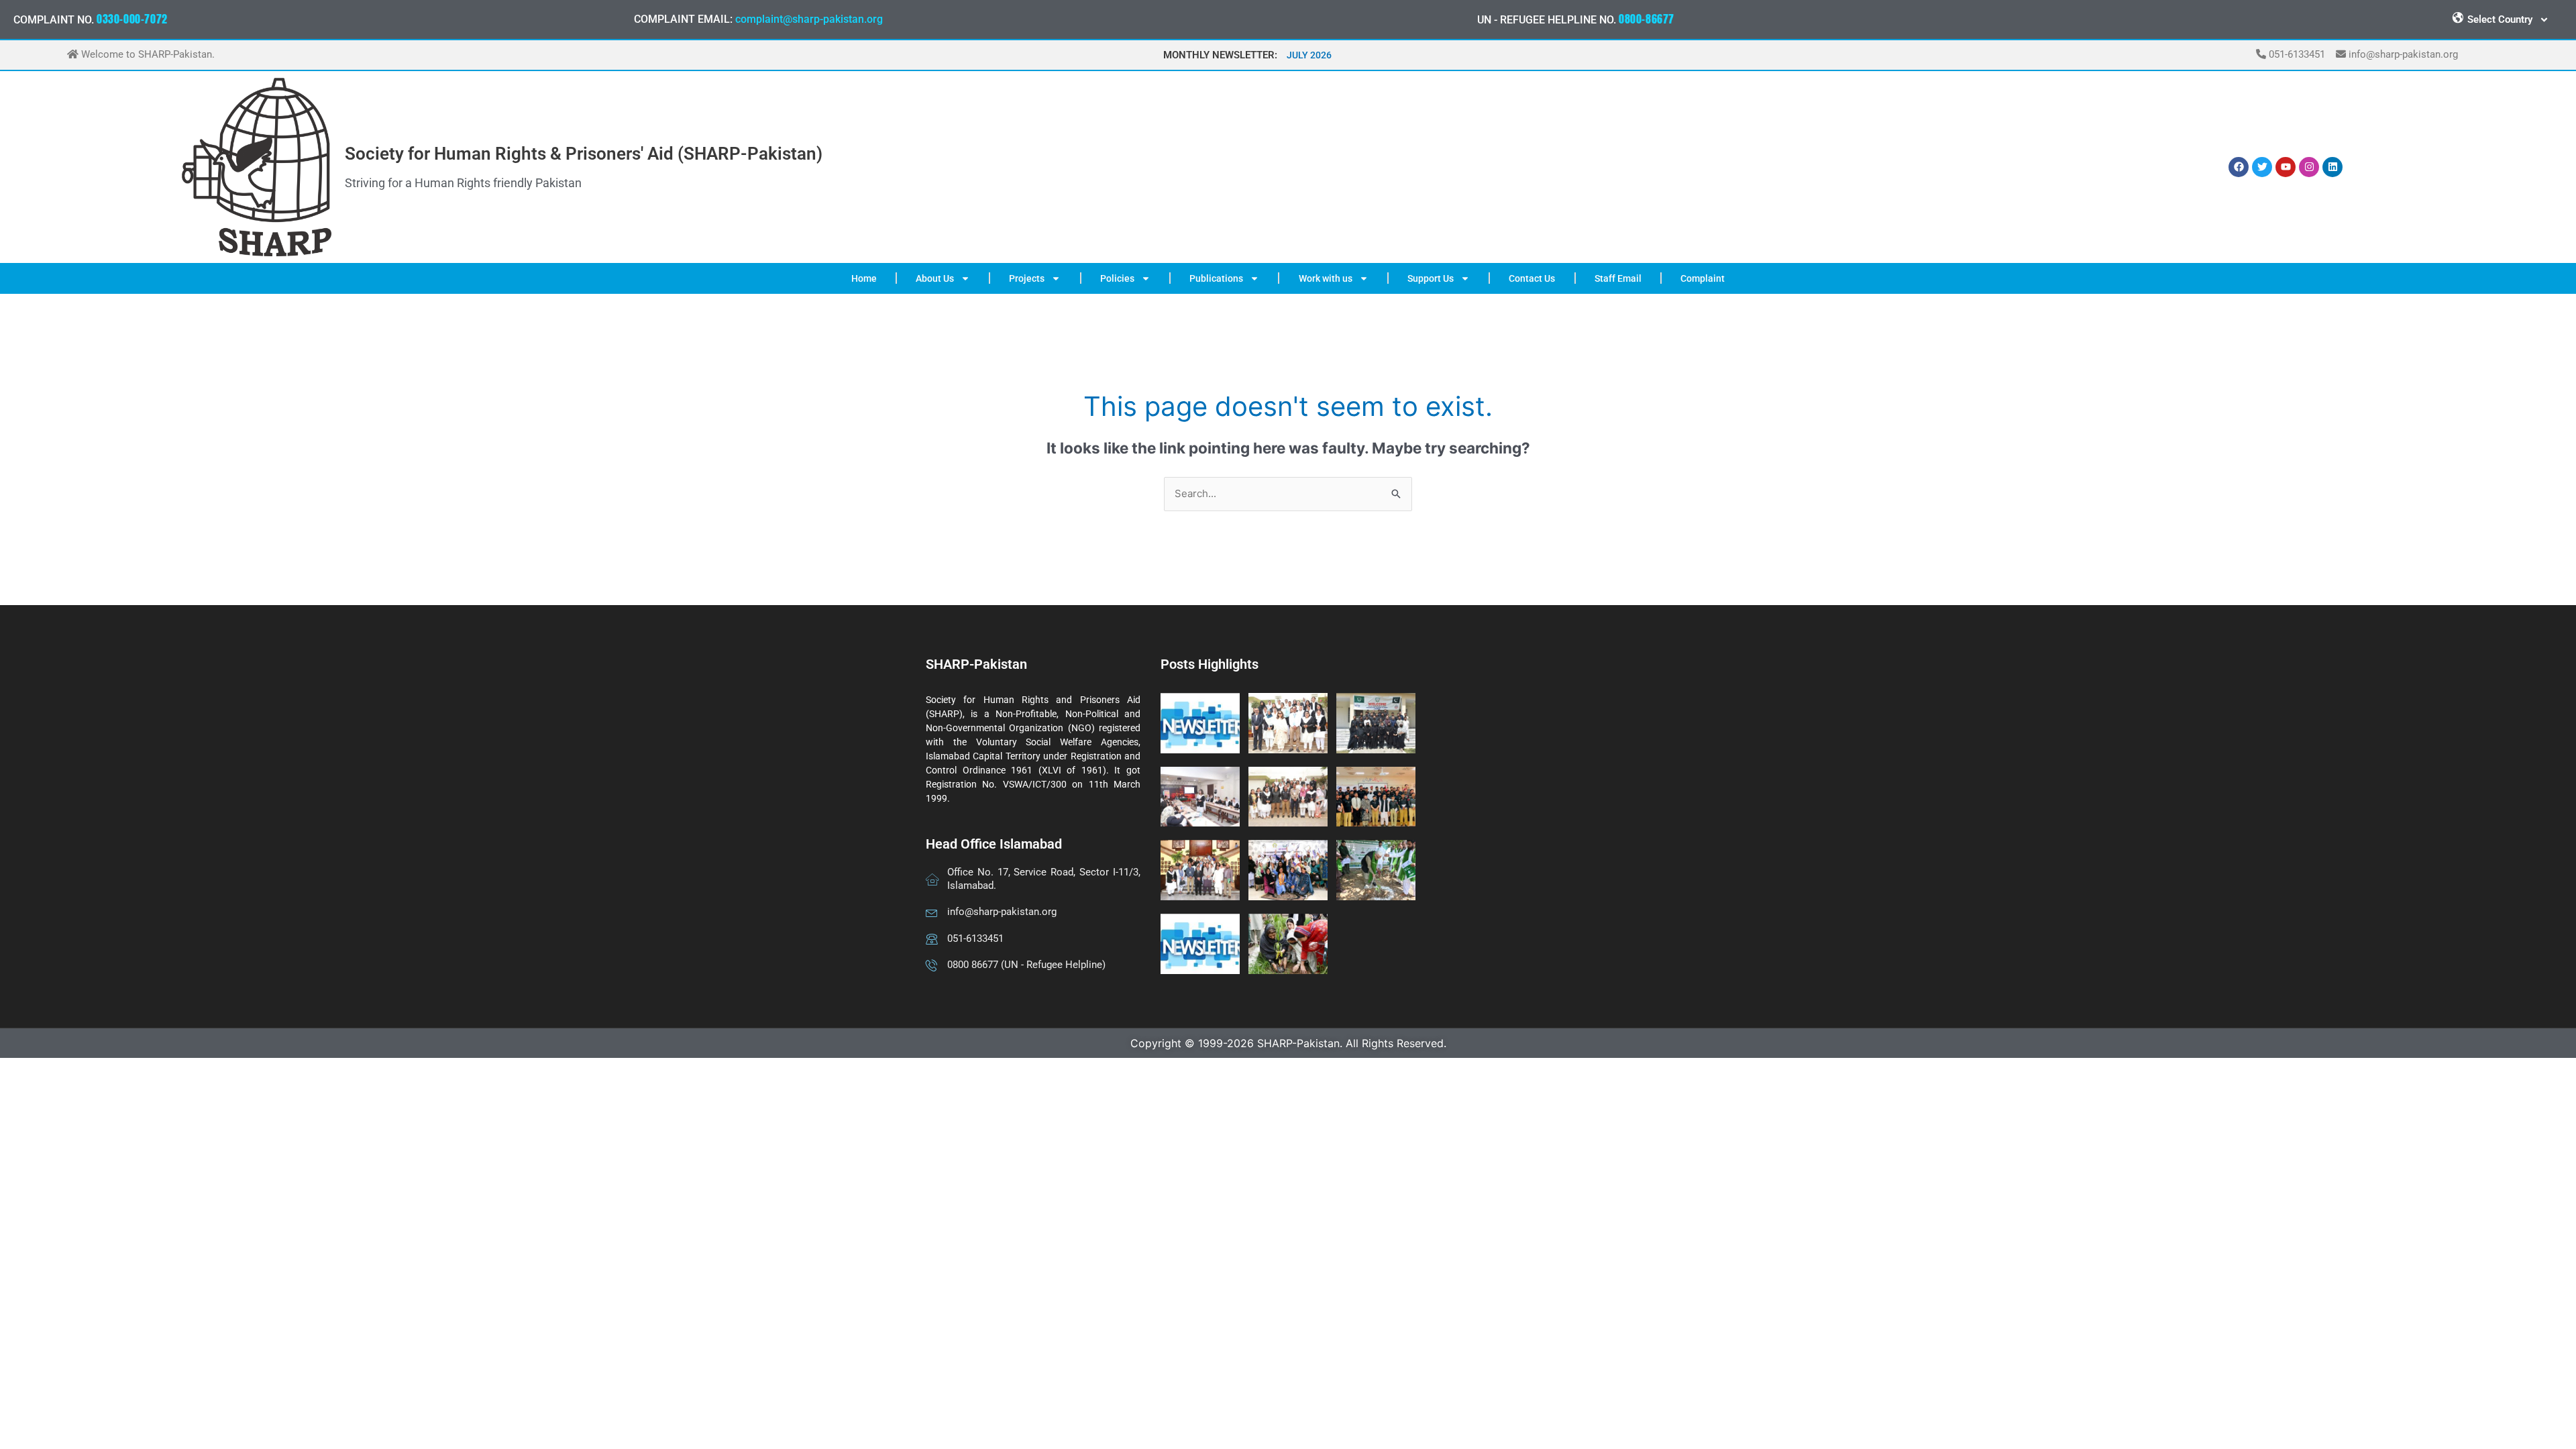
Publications (1216, 278)
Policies (1117, 278)
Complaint (1703, 278)
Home (864, 278)
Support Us (1431, 278)
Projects (1027, 278)
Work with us (1326, 278)
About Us (935, 278)
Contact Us (1532, 278)
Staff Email (1618, 278)
